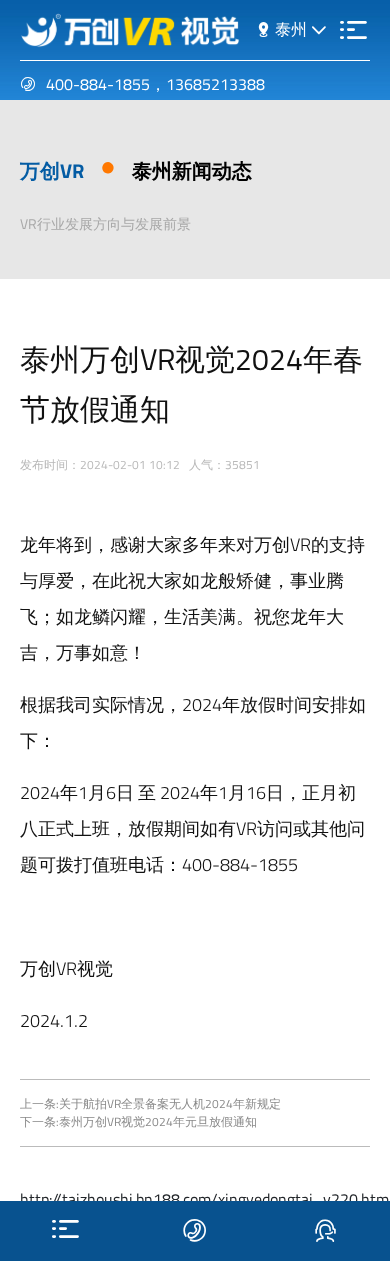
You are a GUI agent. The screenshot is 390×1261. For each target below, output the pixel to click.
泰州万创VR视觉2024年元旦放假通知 (158, 1121)
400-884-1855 (98, 84)
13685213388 (215, 84)
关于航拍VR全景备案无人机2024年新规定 (170, 1103)
